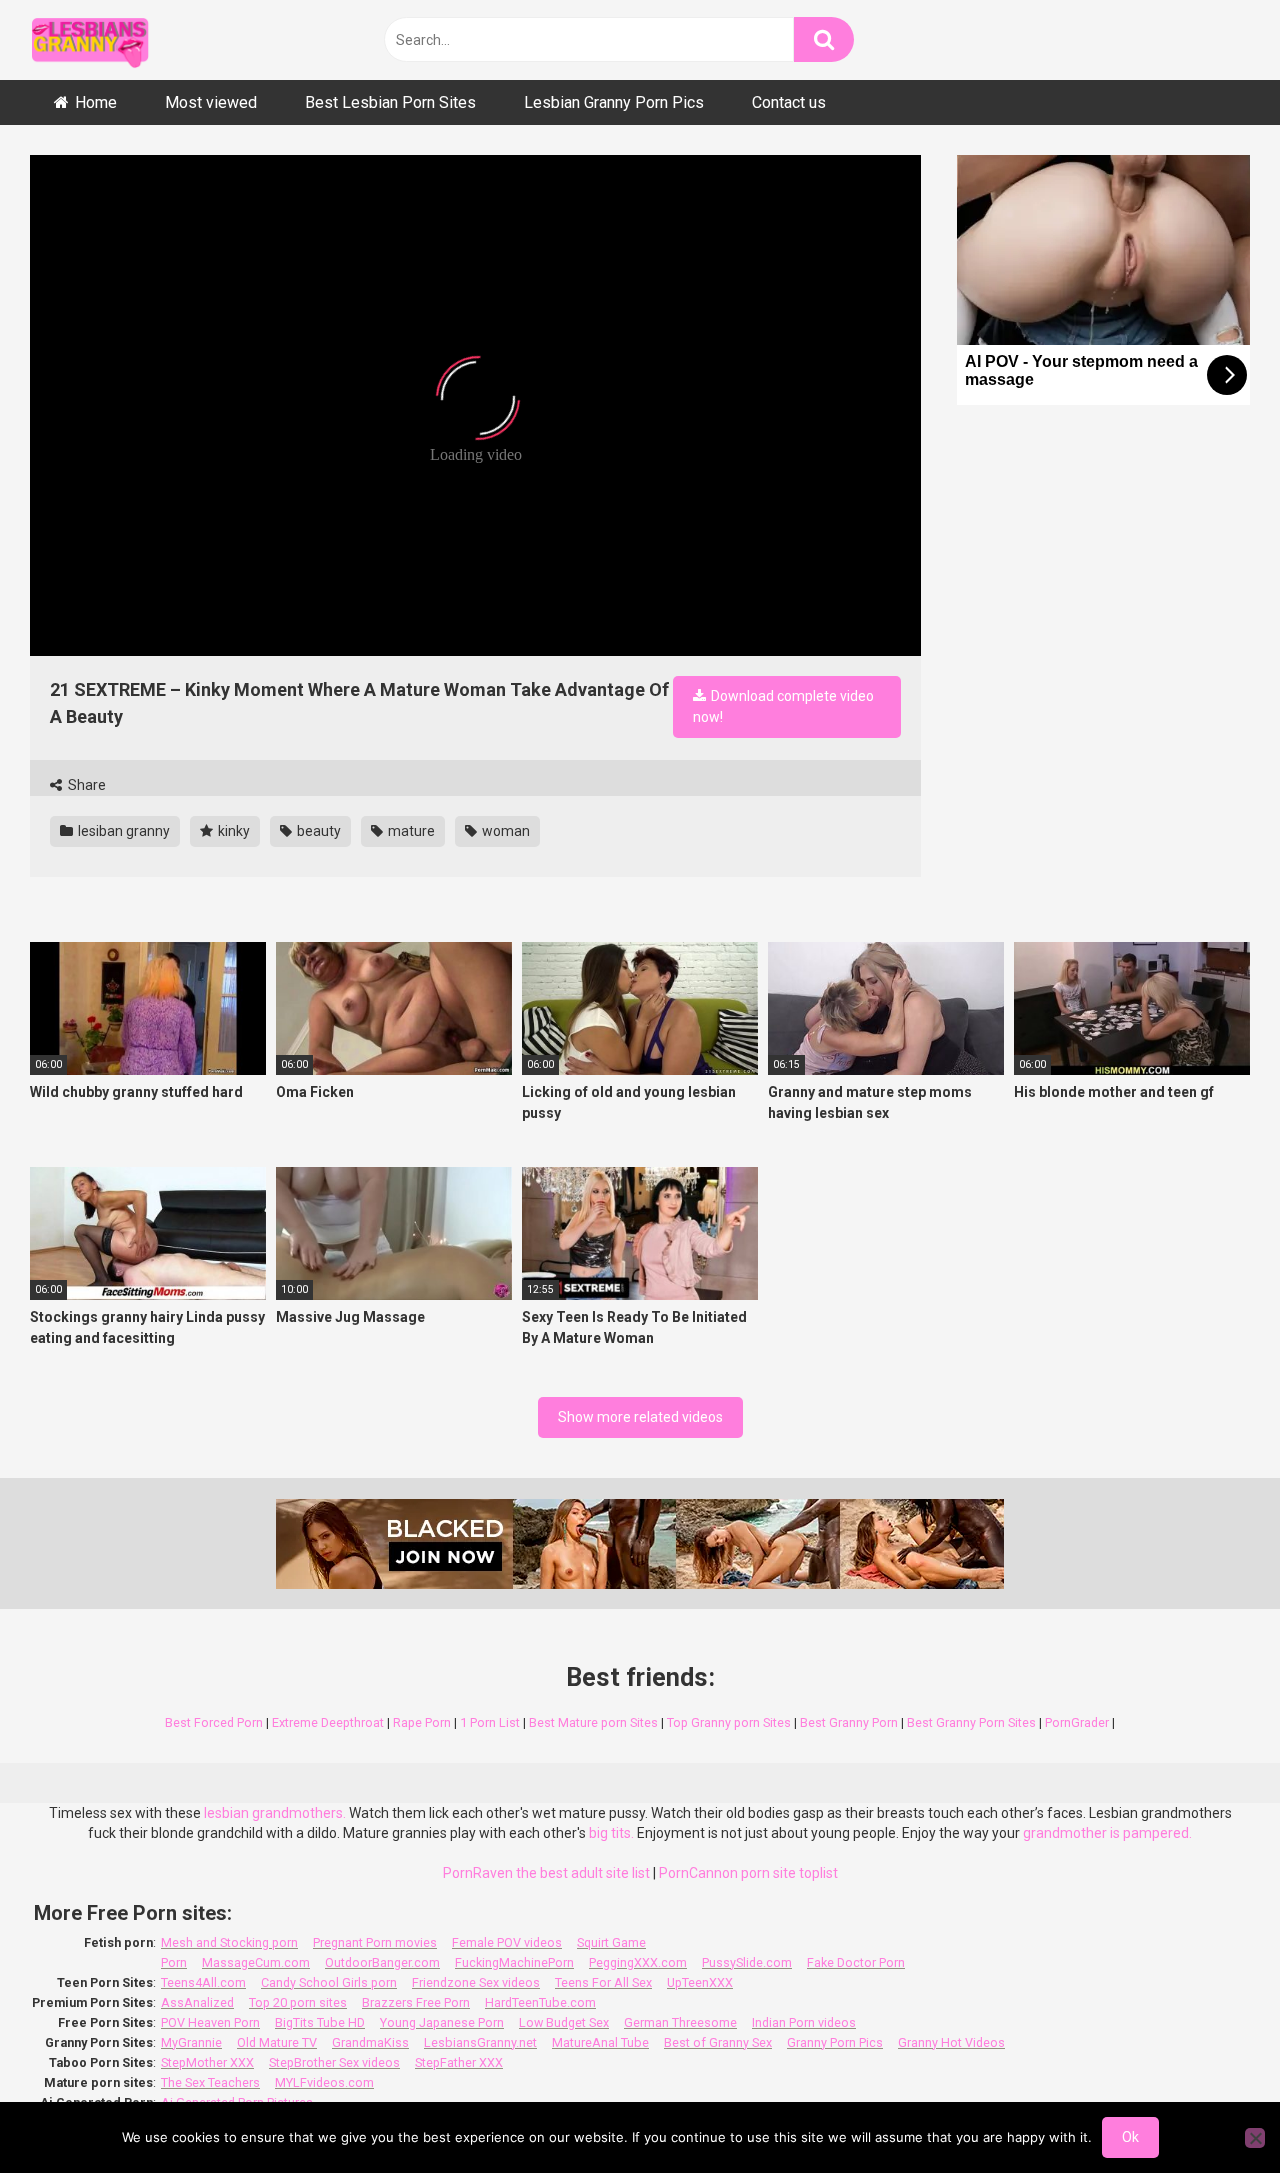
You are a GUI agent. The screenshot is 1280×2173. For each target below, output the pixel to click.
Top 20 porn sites (298, 2002)
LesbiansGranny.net (480, 2042)
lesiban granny (122, 831)
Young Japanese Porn (442, 2022)
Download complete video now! (783, 706)
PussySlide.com (747, 1962)
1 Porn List (490, 1722)
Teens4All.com (203, 1982)
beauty (317, 831)
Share (85, 785)
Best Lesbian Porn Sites (390, 102)
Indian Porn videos (804, 2022)
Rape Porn (422, 1722)
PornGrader (1077, 1722)
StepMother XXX (207, 2062)
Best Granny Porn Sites (971, 1722)
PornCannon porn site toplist (748, 1873)
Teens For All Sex (603, 1982)
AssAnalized (197, 2002)
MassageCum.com (256, 1962)
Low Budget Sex (564, 2022)
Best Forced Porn (214, 1722)
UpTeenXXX (700, 1982)
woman (504, 831)
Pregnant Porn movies (375, 1942)
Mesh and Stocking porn (229, 1942)
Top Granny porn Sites (729, 1722)
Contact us (789, 102)
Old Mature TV (277, 2042)
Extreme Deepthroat (328, 1722)
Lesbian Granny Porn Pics (614, 102)
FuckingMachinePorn (514, 1962)
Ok (1130, 2137)
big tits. (611, 1833)
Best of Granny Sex (718, 2042)
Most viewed (211, 102)
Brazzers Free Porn (416, 2002)
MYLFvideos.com (324, 2082)
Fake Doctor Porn (856, 1962)
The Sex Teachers (210, 2082)
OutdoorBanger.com (382, 1962)
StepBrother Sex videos (334, 2062)
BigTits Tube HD (320, 2022)
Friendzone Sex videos (476, 1982)
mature (410, 831)
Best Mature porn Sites (593, 1722)
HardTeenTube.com (540, 2002)
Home (96, 102)
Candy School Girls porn (329, 1982)
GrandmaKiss (370, 2042)
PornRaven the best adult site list (546, 1873)
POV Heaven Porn (210, 2022)
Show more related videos (640, 1417)
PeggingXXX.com (638, 1962)
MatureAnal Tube (600, 2042)
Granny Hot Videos (951, 2042)
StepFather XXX (459, 2062)
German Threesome (680, 2022)
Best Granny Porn (849, 1722)
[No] (1255, 2138)
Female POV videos (507, 1942)
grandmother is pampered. (1107, 1833)
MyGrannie (191, 2042)
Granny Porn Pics (835, 2042)
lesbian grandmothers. (275, 1813)
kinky (232, 831)
